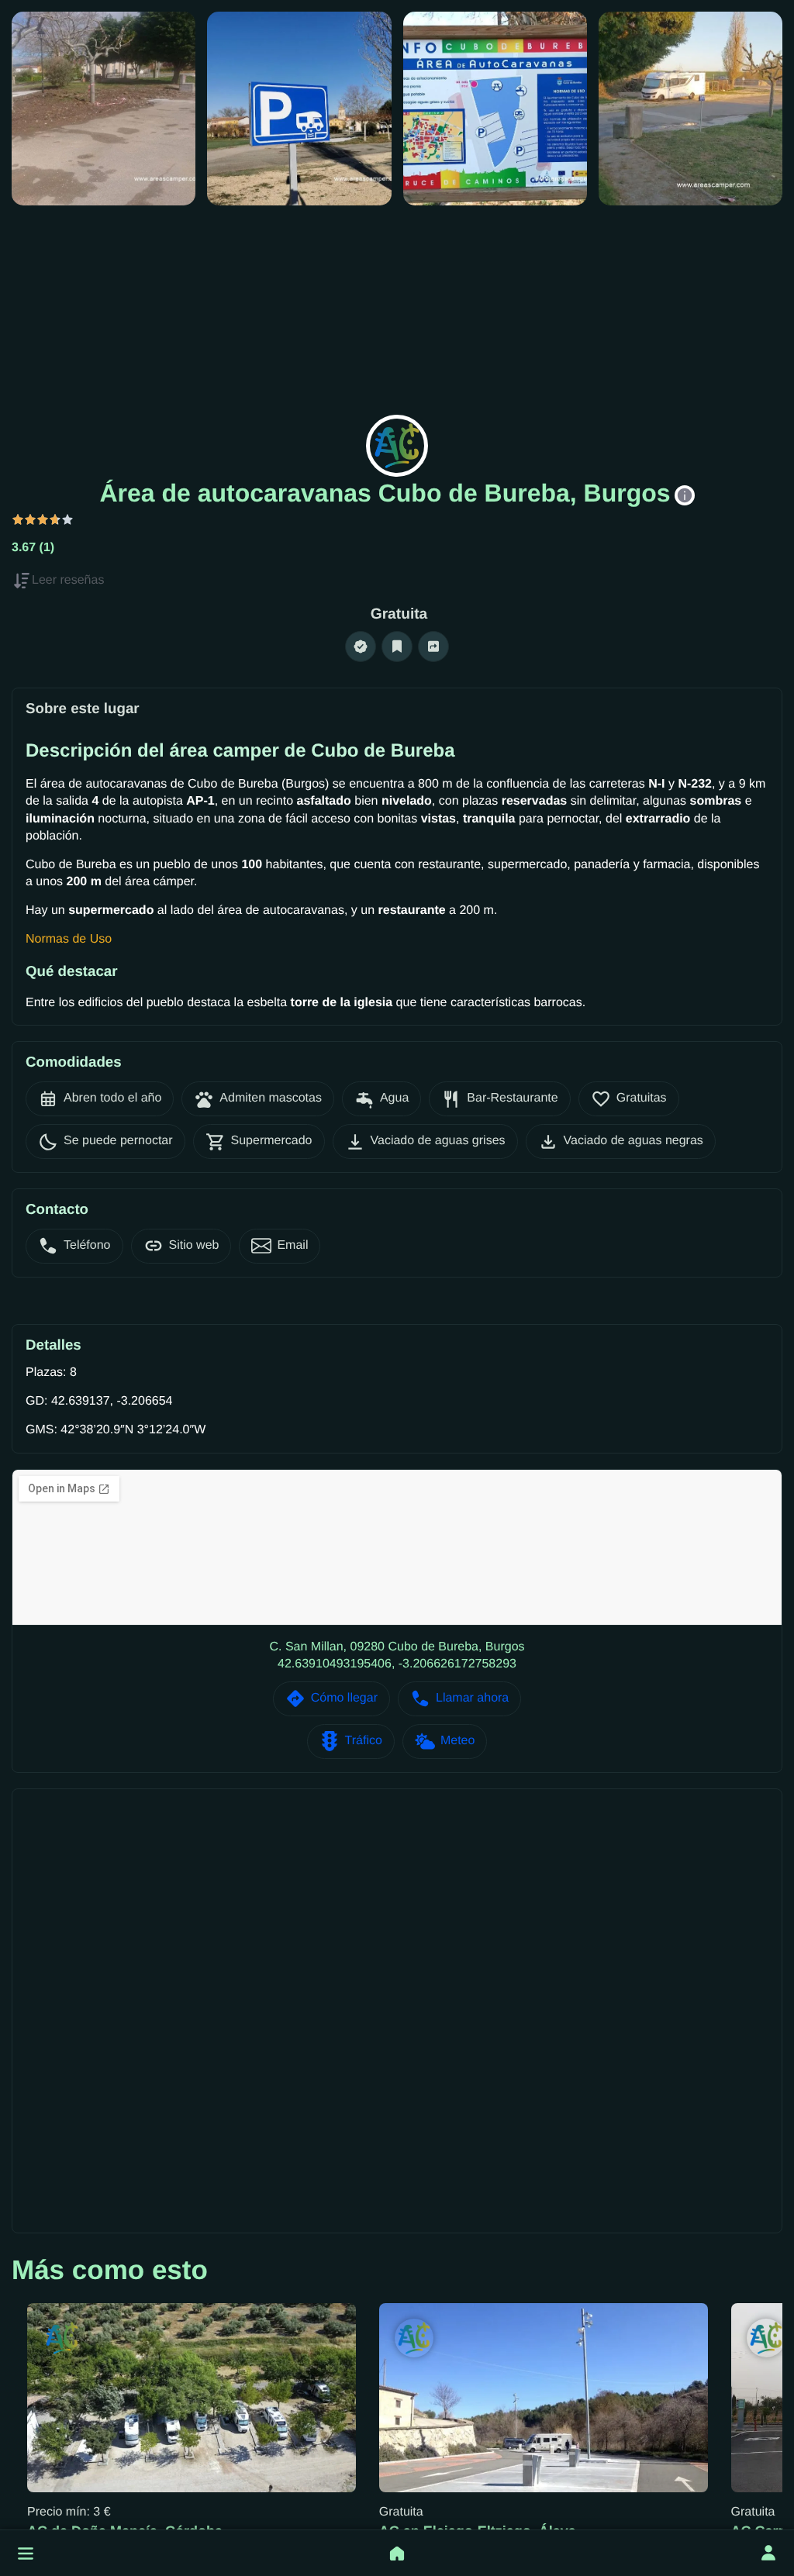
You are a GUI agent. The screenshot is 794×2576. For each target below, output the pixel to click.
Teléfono (87, 1245)
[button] (26, 2554)
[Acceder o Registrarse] (768, 2554)
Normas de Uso (69, 939)
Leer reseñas (68, 580)
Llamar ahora (472, 1698)
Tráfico (364, 1741)
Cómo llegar (344, 1698)
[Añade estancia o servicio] (397, 2554)
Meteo (457, 1741)
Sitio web (194, 1245)
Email (292, 1245)
